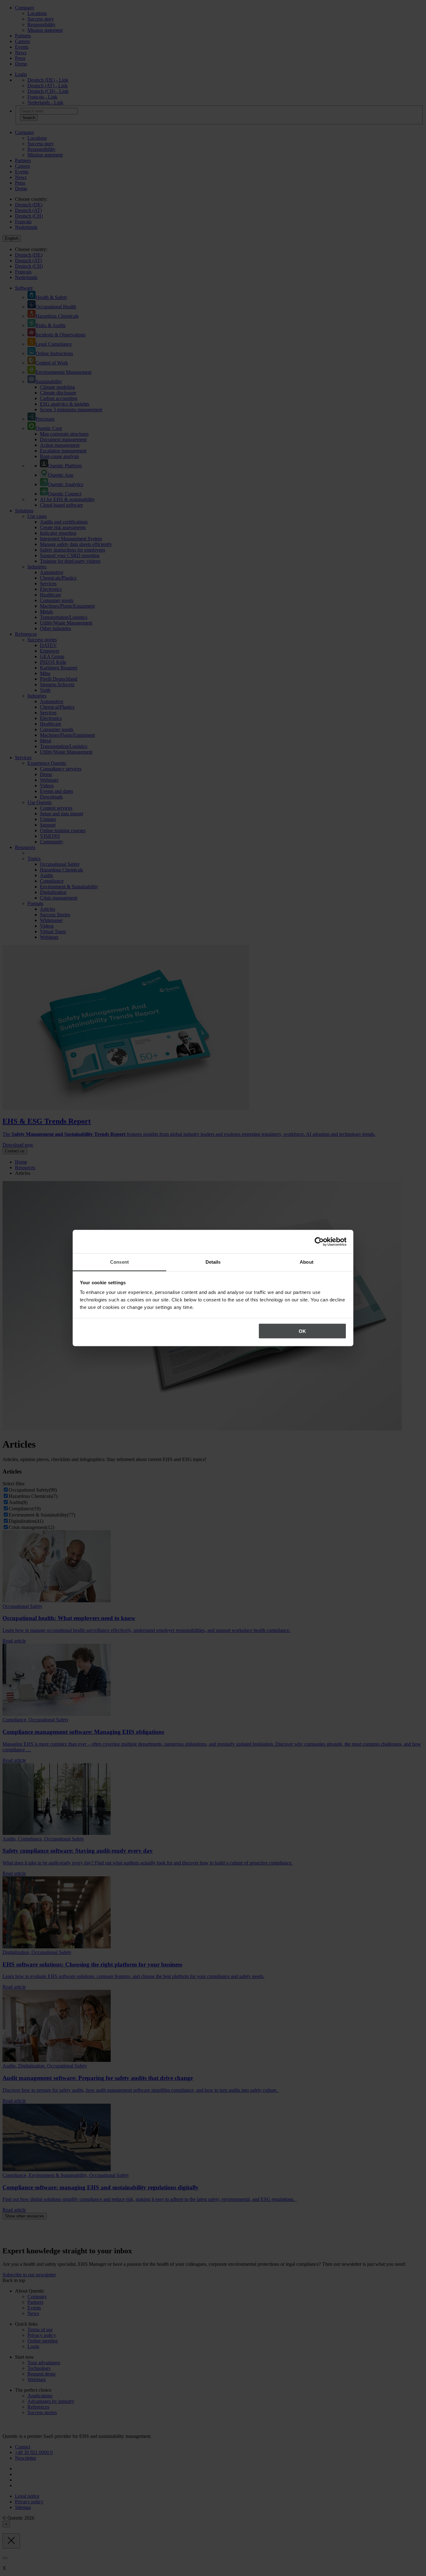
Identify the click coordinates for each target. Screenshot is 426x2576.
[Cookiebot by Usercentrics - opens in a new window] (319, 1242)
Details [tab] (213, 1262)
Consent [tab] (119, 1262)
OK (302, 1331)
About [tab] (307, 1262)
